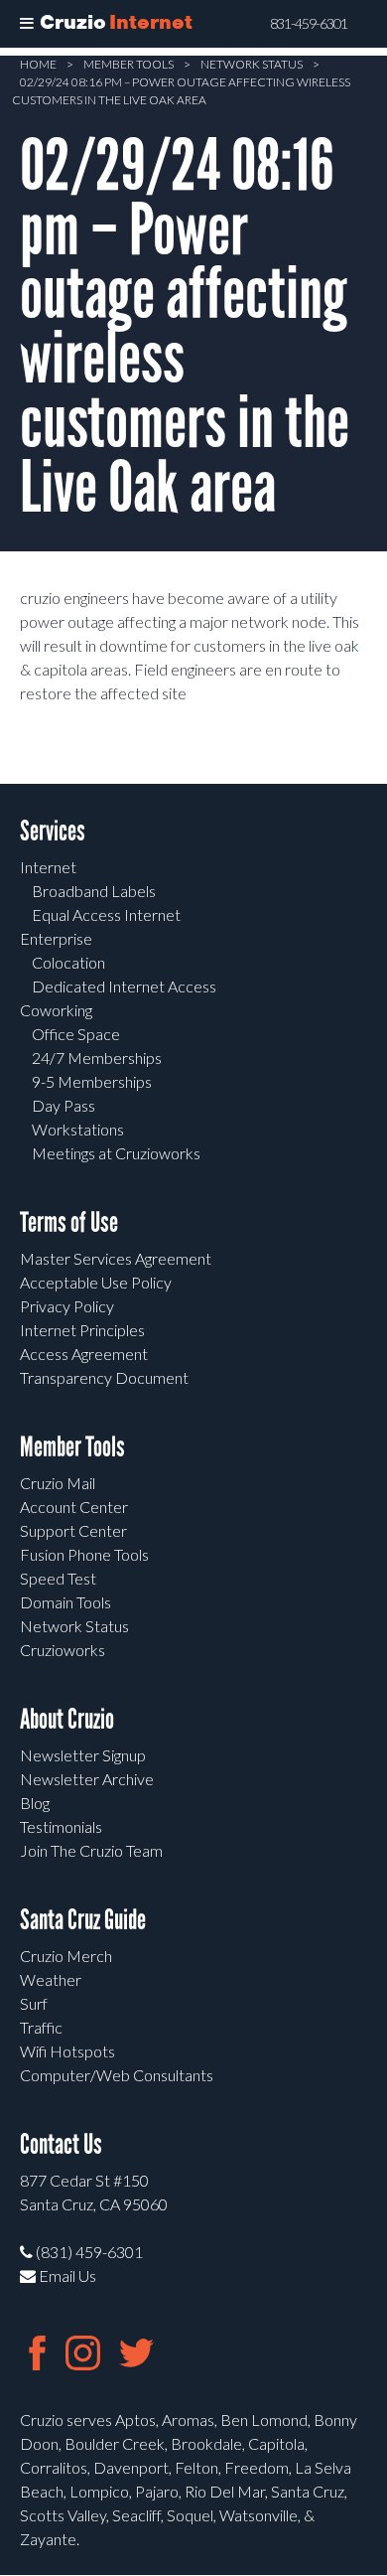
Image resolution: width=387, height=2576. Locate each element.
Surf (34, 2003)
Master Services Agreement (116, 1258)
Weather (51, 1979)
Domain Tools (65, 1602)
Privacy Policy (67, 1306)
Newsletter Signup (83, 1755)
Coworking (56, 1010)
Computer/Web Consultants (117, 2075)
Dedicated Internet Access (124, 986)
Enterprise (56, 938)
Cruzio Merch (66, 1956)
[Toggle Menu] (27, 24)
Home (38, 64)
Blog (35, 1803)
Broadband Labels (94, 891)
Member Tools (129, 64)
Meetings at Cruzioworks (116, 1153)
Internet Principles (82, 1330)
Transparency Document (104, 1377)
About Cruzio (67, 1719)
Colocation (68, 962)
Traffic (41, 2027)
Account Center (74, 1507)
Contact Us (61, 2144)
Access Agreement (84, 1354)
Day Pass (64, 1105)
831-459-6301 (309, 24)
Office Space (76, 1034)
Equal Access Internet (106, 914)
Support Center (73, 1530)
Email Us (66, 2275)
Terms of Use (69, 1222)
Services (53, 831)
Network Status (252, 64)
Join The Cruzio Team (91, 1850)
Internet (48, 867)
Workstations (78, 1129)
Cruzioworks (63, 1650)
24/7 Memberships (97, 1058)
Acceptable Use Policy (96, 1282)
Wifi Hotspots (67, 2051)
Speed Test (58, 1578)
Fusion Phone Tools (84, 1554)
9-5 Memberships (92, 1081)
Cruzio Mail (58, 1483)
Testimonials (61, 1826)
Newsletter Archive (87, 1779)
